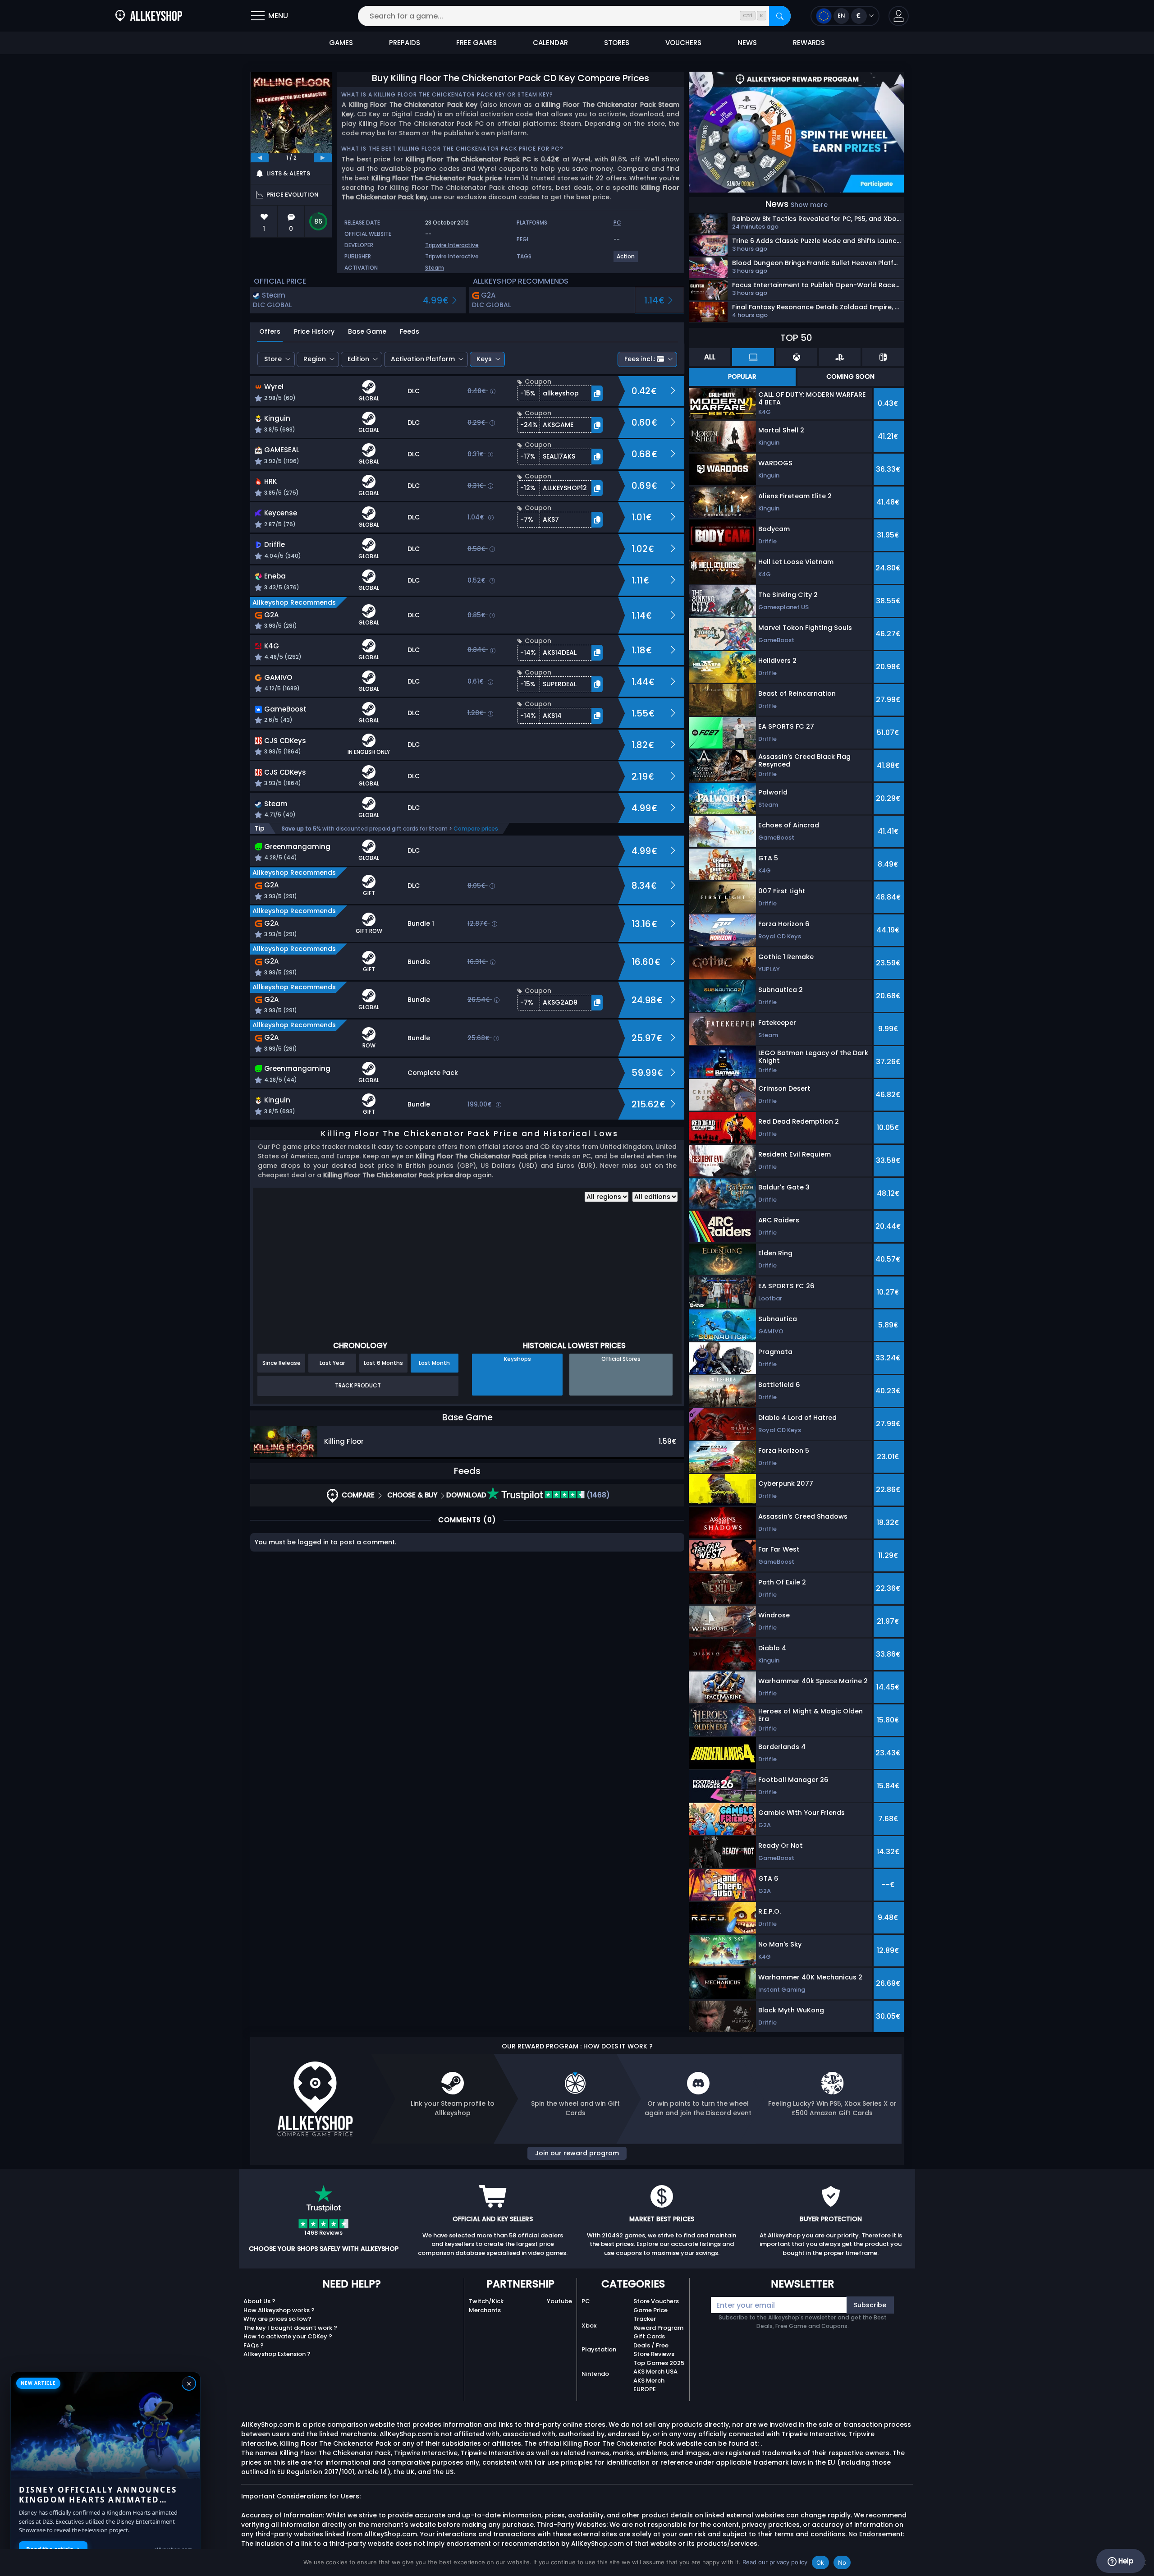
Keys (484, 359)
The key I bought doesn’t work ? (290, 2328)
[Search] (780, 16)
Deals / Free (651, 2345)
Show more (809, 205)
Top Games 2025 (659, 2363)
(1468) (597, 1495)
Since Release (282, 1363)
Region (315, 359)
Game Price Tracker (650, 2315)
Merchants (485, 2310)
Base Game (367, 331)
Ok (820, 2562)
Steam (435, 268)
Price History (314, 331)
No (842, 2562)
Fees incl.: (640, 359)
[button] (899, 16)
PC (586, 2301)
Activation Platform (423, 359)
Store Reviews (654, 2354)
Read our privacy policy (775, 2562)
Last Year (332, 1363)
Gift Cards (649, 2336)
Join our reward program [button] (577, 2153)
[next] (323, 158)
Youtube (559, 2301)
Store (273, 359)
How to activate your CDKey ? (288, 2336)
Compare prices (476, 829)
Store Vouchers (656, 2301)
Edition (358, 359)
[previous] (260, 158)
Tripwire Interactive (452, 245)
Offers (270, 331)
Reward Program (658, 2328)
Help (1125, 2561)
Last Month (434, 1363)
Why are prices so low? (277, 2319)
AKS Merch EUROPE (649, 2385)
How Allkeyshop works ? (279, 2310)
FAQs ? (254, 2345)
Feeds (410, 331)
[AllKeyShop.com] (149, 16)
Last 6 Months (383, 1363)
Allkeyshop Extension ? (277, 2354)
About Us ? (259, 2301)
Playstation (599, 2349)
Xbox (589, 2326)
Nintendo (595, 2374)
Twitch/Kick (486, 2301)
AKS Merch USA (655, 2372)
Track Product (358, 1385)
